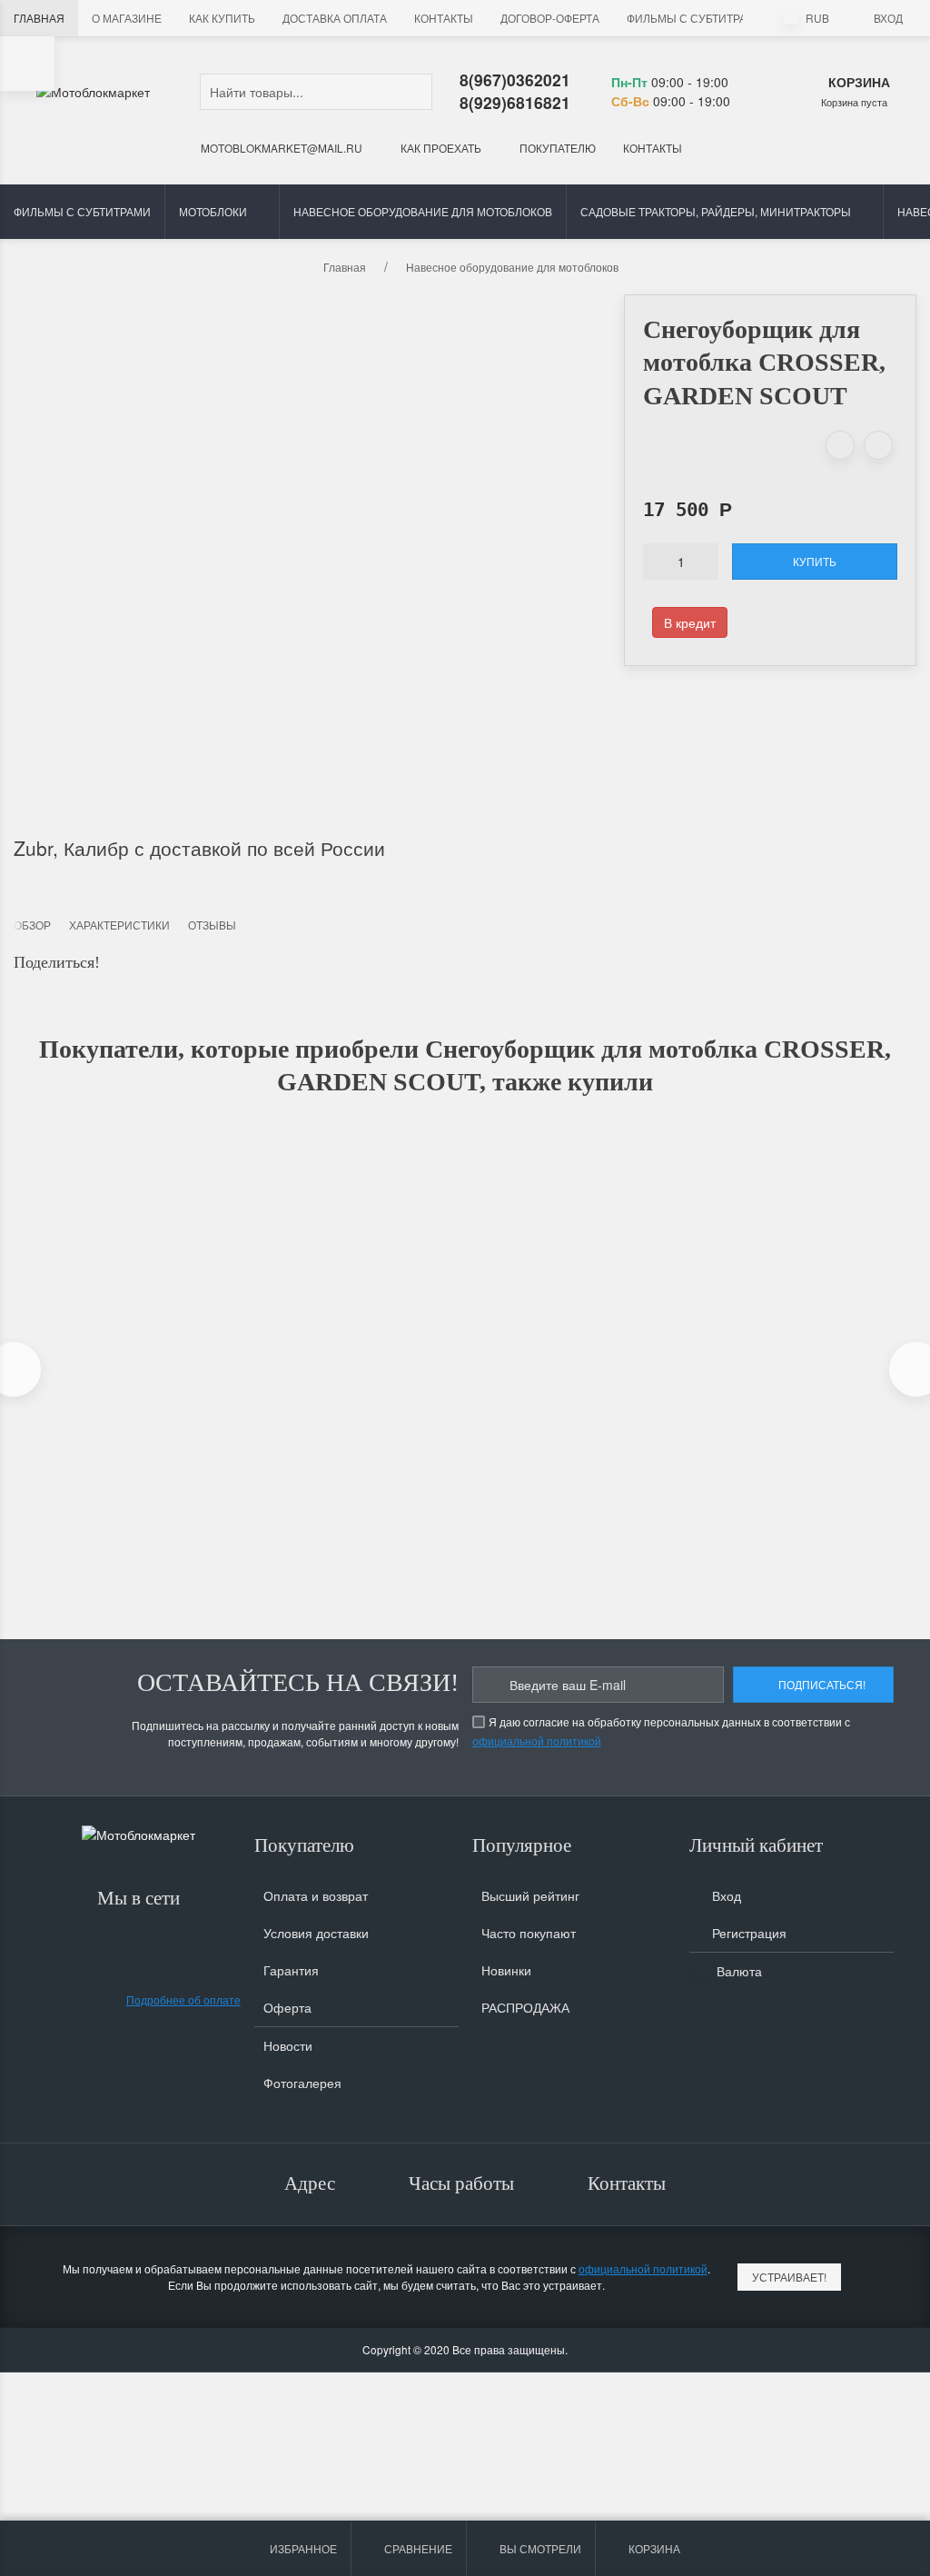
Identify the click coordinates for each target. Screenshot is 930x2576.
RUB (816, 18)
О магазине (127, 18)
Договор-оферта (550, 18)
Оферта (287, 2007)
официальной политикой (537, 1741)
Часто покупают (529, 1933)
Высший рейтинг (530, 1895)
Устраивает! (789, 2277)
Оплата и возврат (316, 1895)
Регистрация (747, 1933)
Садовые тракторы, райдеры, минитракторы (716, 211)
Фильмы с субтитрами (695, 18)
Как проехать (440, 148)
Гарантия (291, 1970)
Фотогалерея (302, 2083)
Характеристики (119, 925)
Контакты (444, 18)
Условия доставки (316, 1933)
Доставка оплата (335, 18)
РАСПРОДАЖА (525, 2007)
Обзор (32, 925)
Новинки (506, 1970)
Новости (288, 2045)
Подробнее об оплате (183, 1999)
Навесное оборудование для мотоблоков (423, 211)
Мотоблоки (213, 211)
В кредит (690, 622)
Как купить (222, 18)
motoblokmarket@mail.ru (280, 148)
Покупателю (556, 148)
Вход (888, 18)
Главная (39, 18)
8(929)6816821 (515, 102)
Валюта (737, 1971)
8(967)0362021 (515, 80)
